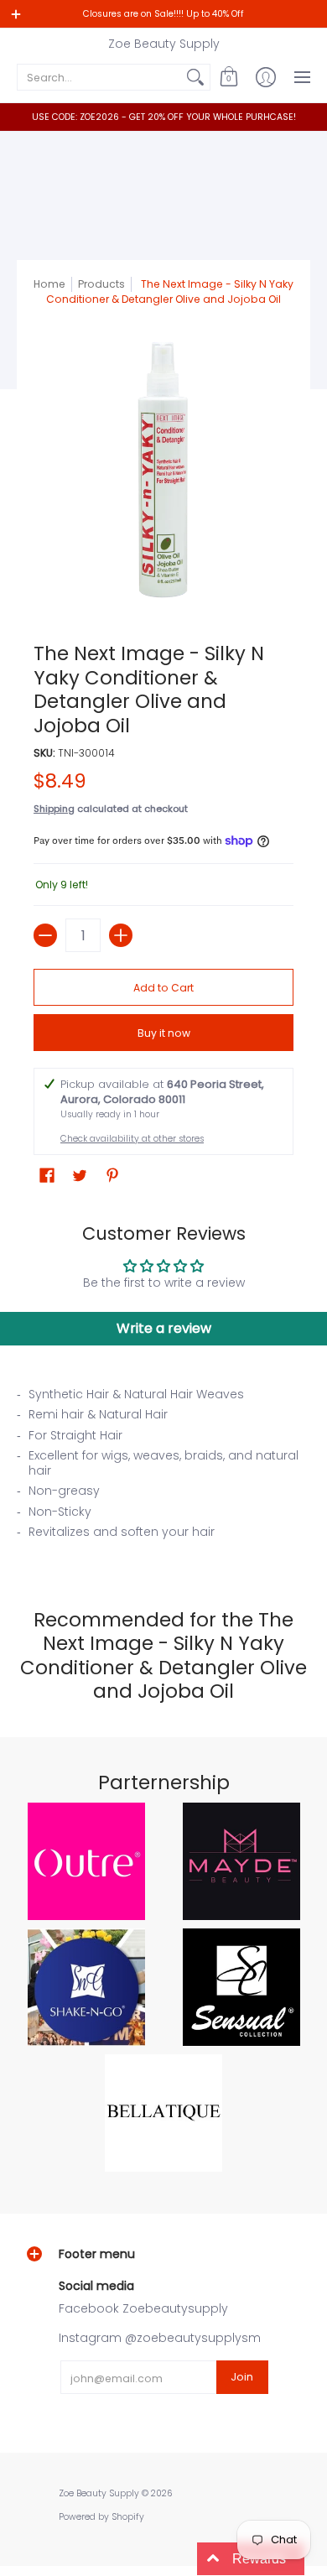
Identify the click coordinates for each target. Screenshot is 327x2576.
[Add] (121, 935)
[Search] (195, 77)
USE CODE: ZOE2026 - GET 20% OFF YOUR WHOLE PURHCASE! (164, 117)
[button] (229, 77)
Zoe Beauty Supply (164, 44)
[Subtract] (45, 935)
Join (242, 2377)
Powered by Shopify (101, 2517)
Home (49, 284)
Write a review (164, 1328)
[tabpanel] (163, 1468)
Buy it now (164, 1033)
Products (101, 284)
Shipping (54, 809)
